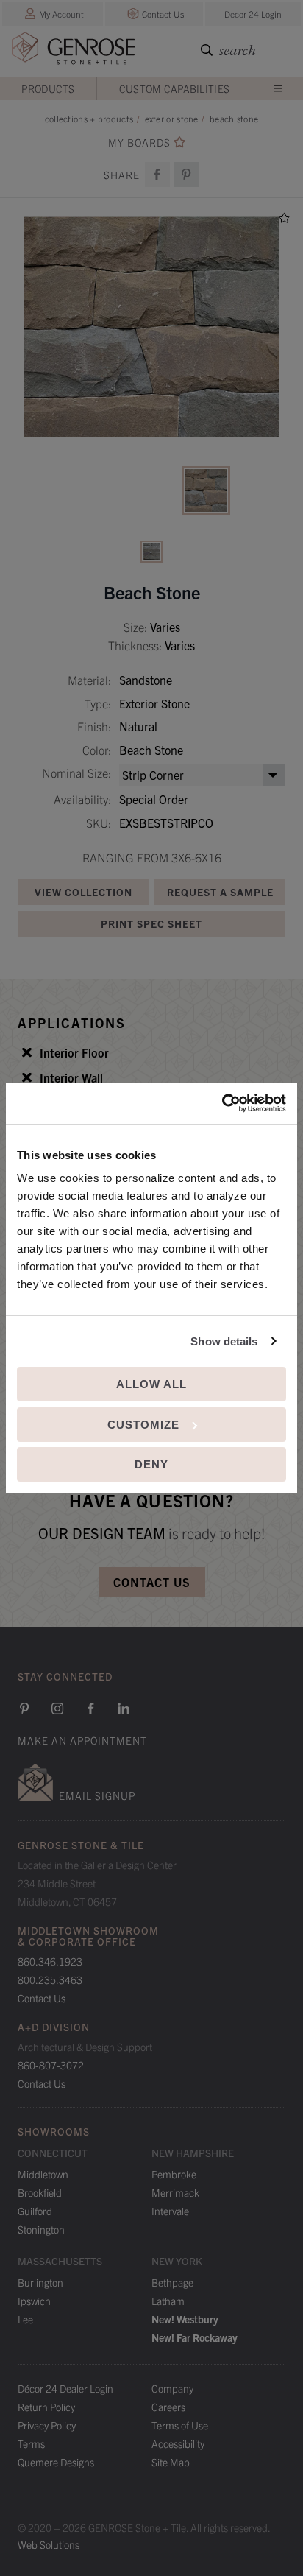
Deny (151, 1464)
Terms (31, 2443)
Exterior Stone (172, 118)
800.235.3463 (50, 1979)
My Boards (139, 142)
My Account (61, 14)
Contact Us (163, 14)
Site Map (171, 2462)
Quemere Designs (56, 2462)
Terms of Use (180, 2425)
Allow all (151, 1384)
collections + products (89, 118)
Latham (168, 2301)
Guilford (35, 2211)
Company (172, 2388)
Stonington (41, 2229)
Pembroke (174, 2174)
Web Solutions (49, 2544)
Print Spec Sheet (151, 923)
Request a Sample (220, 892)
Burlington (40, 2282)
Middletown (43, 2174)
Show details (224, 1341)
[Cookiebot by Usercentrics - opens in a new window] (222, 1103)
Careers (168, 2407)
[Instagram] (57, 1708)
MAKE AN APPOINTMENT (82, 1740)
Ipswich (34, 2301)
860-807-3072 (51, 2065)
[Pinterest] (24, 1708)
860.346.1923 (50, 1961)
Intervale (170, 2211)
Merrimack (175, 2192)
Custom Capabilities (175, 88)
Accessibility (178, 2443)
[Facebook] (157, 175)
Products (48, 88)
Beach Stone (234, 118)
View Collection (83, 892)
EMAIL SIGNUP (97, 1795)
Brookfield (40, 2192)
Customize (143, 1425)
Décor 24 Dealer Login (65, 2388)
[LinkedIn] (124, 1708)
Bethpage (172, 2282)
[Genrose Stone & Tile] (74, 51)
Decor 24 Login (253, 14)
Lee (25, 2319)
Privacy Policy (47, 2425)
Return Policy (46, 2407)
